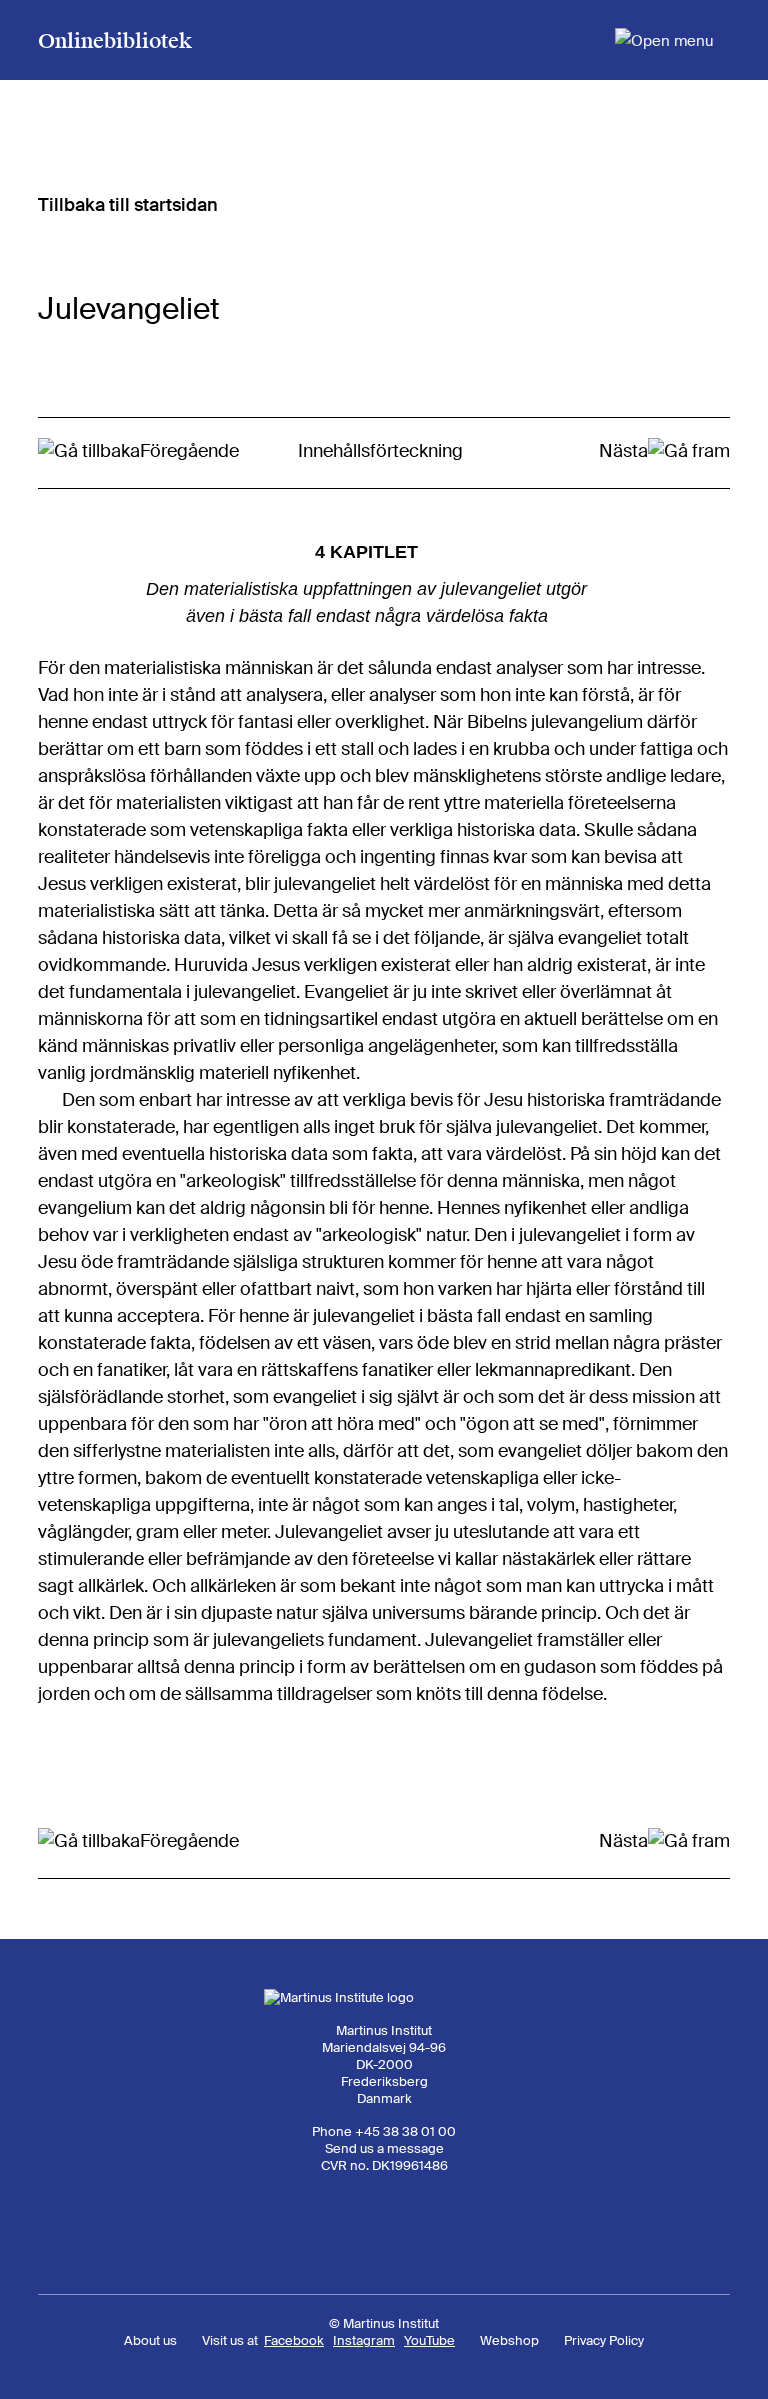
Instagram (364, 2340)
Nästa (623, 451)
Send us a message (384, 2148)
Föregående (189, 451)
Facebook (294, 2340)
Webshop (509, 2340)
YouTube (429, 2340)
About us (150, 2340)
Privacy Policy (604, 2340)
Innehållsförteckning (380, 451)
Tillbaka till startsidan (128, 205)
